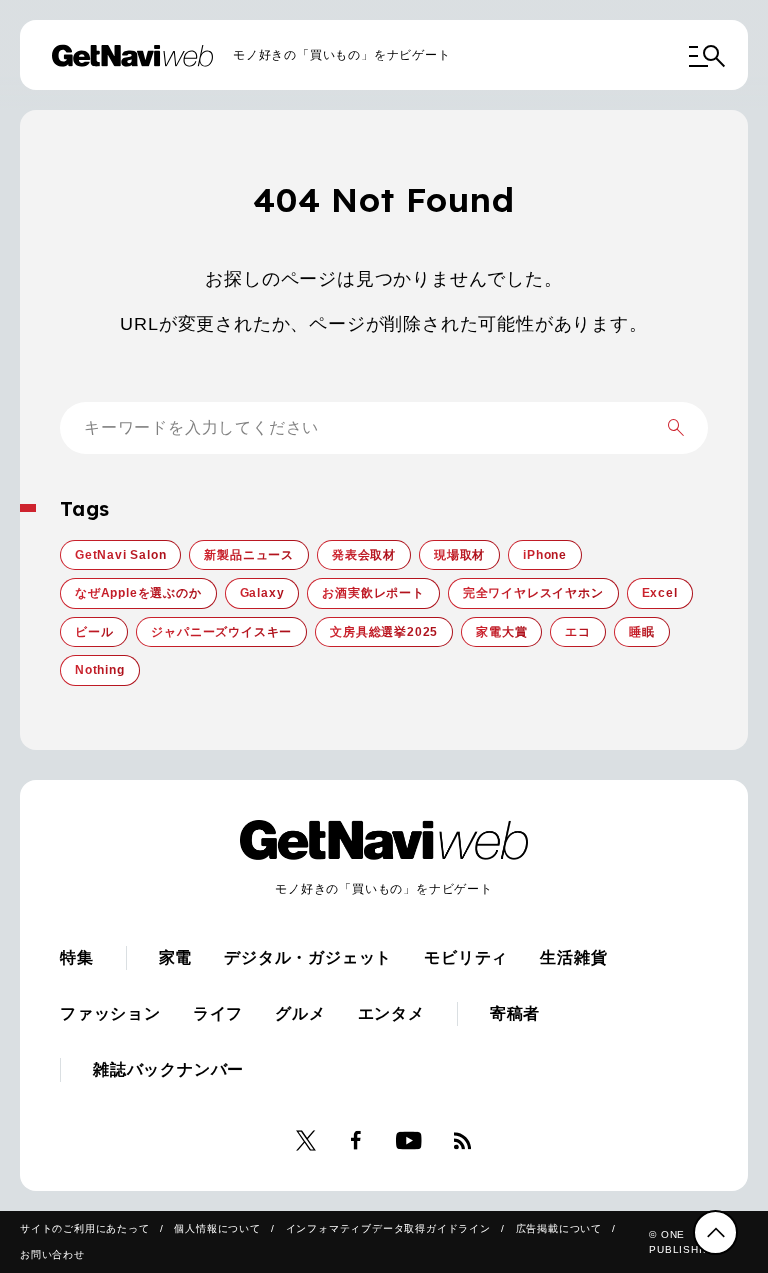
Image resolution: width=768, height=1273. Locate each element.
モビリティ (466, 957)
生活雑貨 (573, 957)
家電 (176, 957)
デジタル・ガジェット (308, 957)
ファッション (110, 1013)
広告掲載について (559, 1228)
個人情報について (217, 1228)
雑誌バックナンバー (168, 1069)
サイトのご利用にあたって (85, 1228)
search (676, 428)
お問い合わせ (52, 1254)
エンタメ (391, 1013)
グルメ (300, 1013)
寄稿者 (515, 1013)
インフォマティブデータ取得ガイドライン (388, 1228)
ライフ (218, 1013)
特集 (77, 957)
